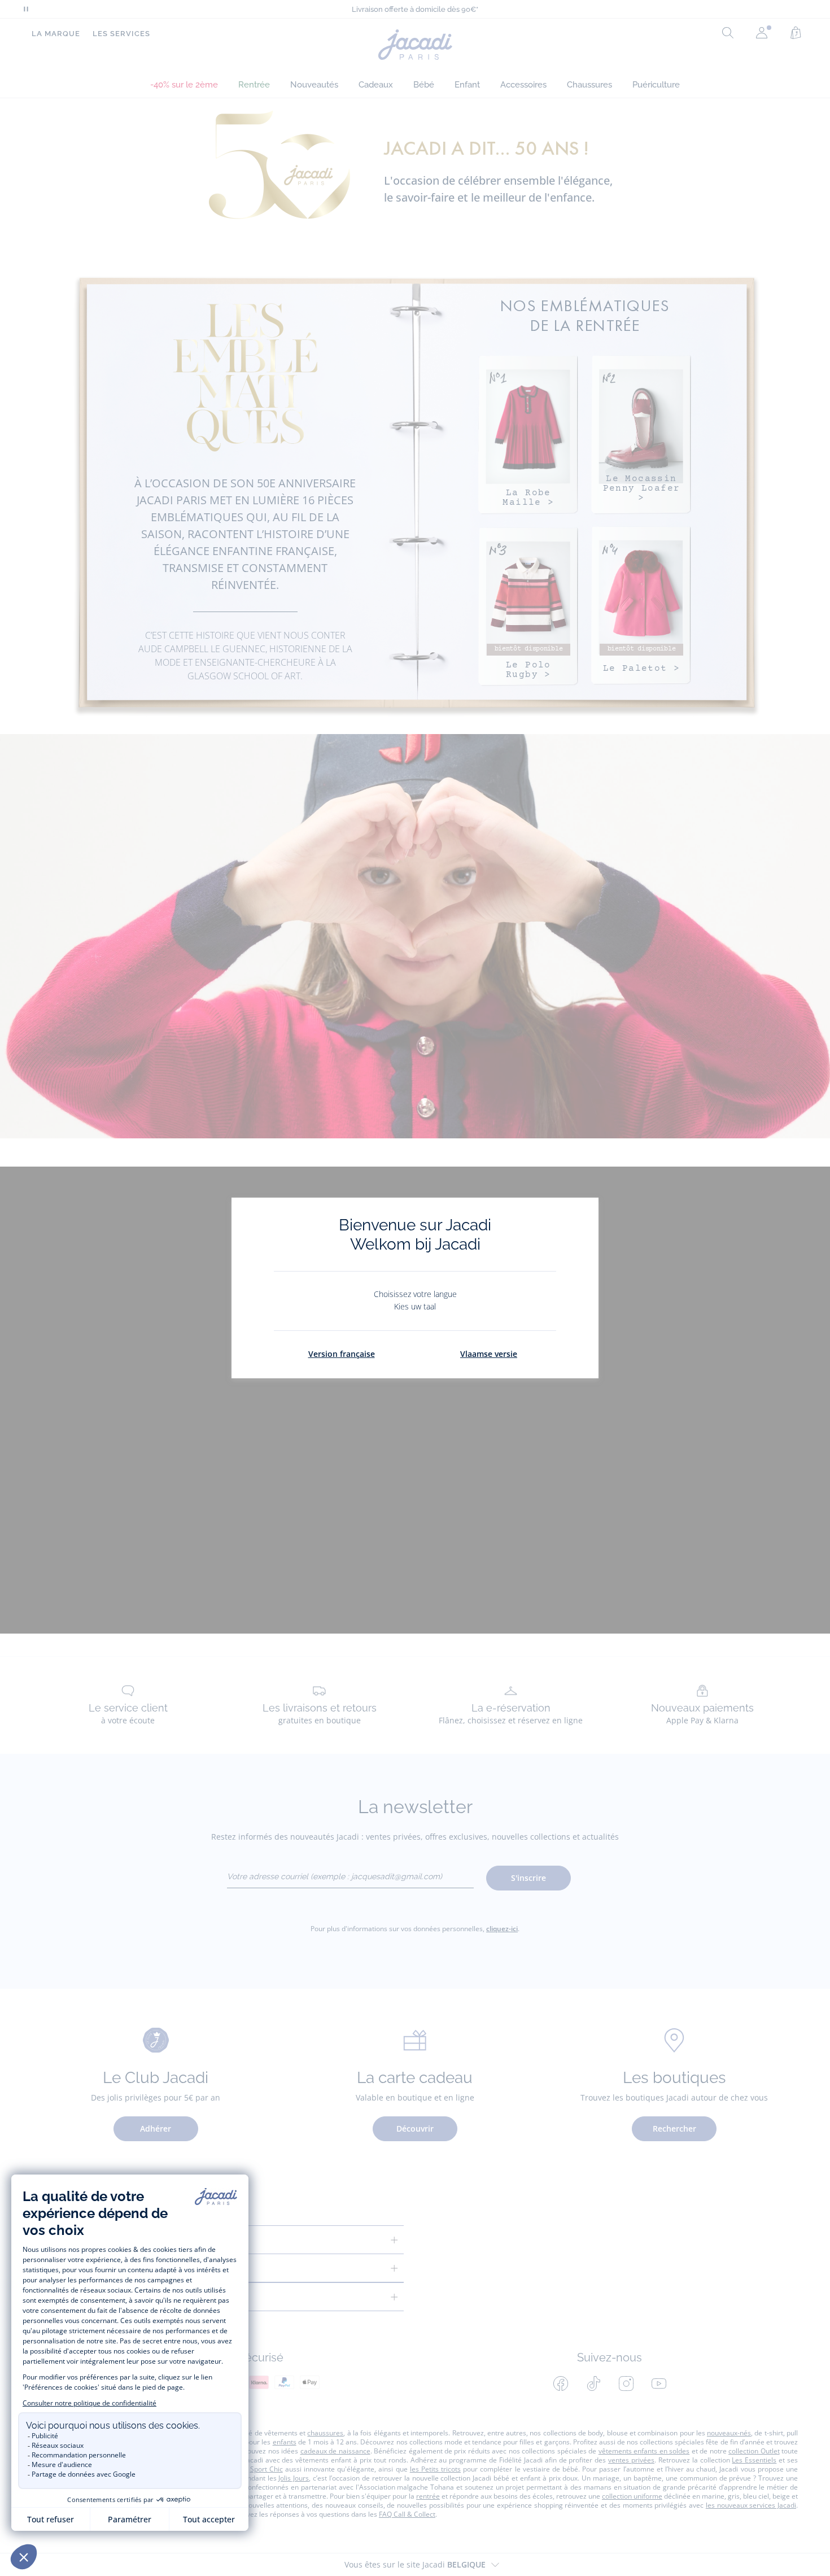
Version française (342, 1354)
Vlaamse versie (489, 1354)
